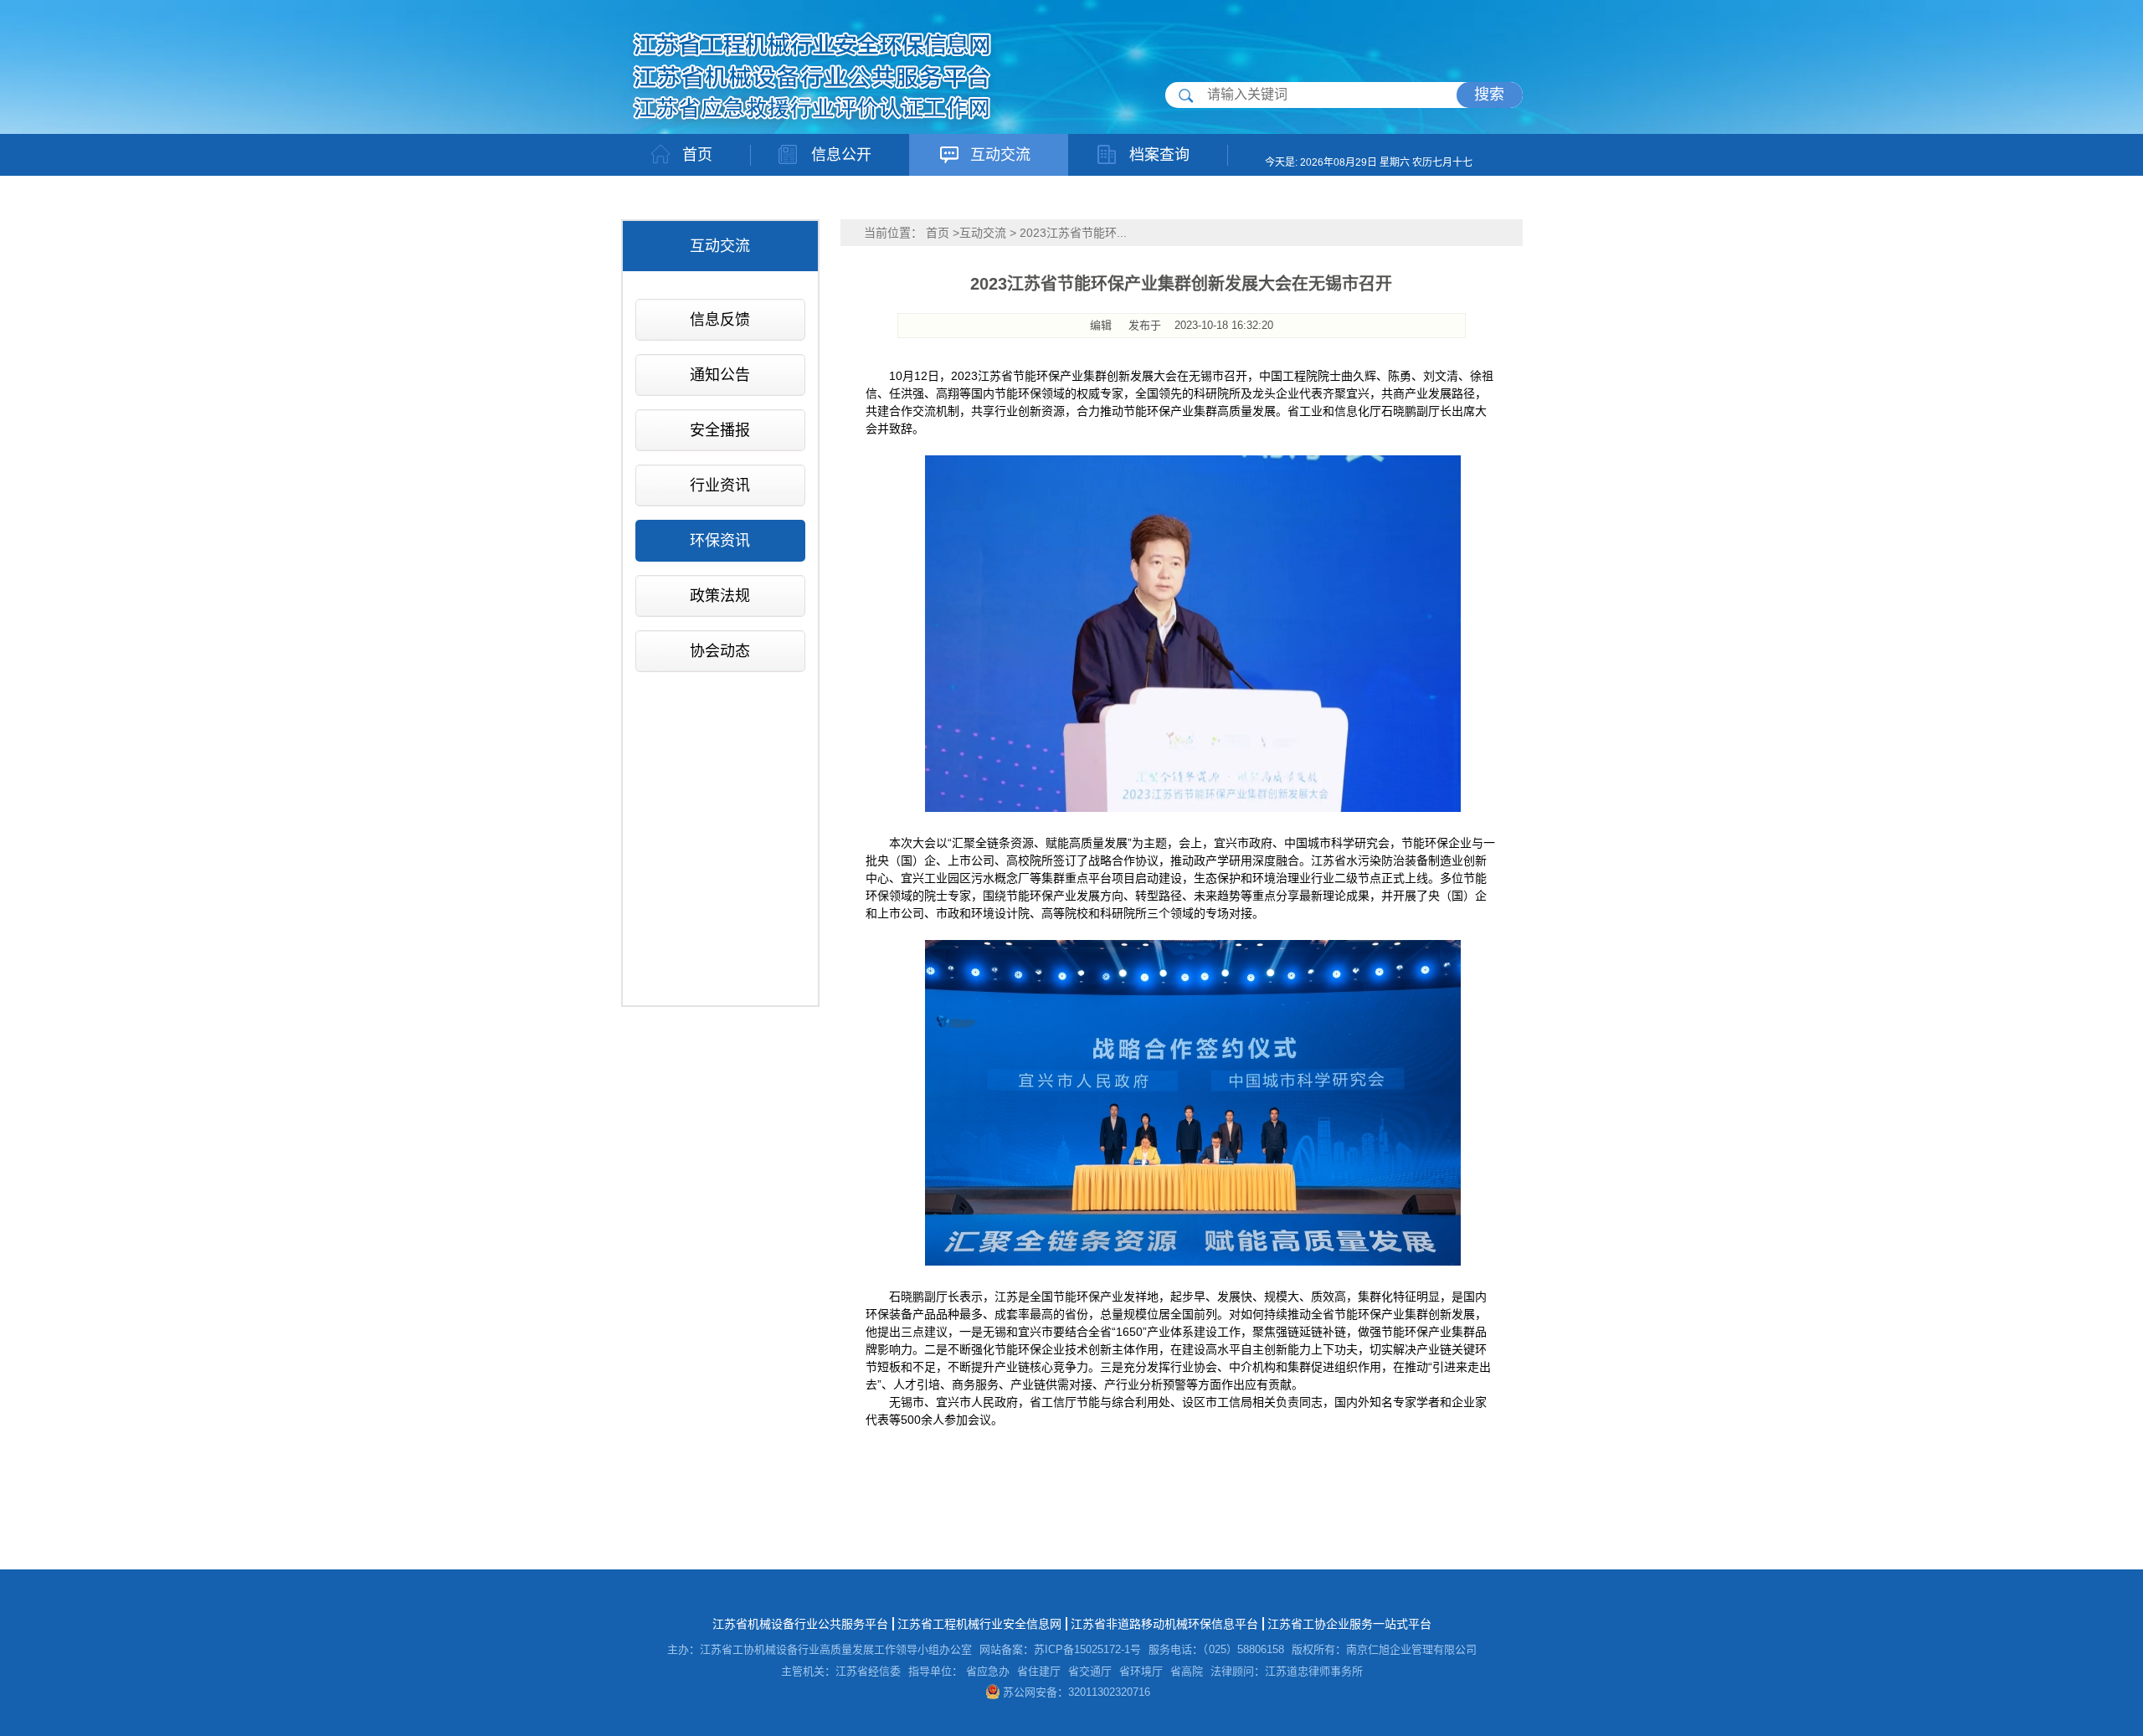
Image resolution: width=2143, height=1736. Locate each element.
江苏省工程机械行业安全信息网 (979, 1624)
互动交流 (983, 233)
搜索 (1489, 95)
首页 (938, 233)
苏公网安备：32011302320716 (1075, 1692)
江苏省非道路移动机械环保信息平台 (1164, 1624)
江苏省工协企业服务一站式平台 (1349, 1624)
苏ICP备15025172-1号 (1087, 1649)
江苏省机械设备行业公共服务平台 (800, 1624)
